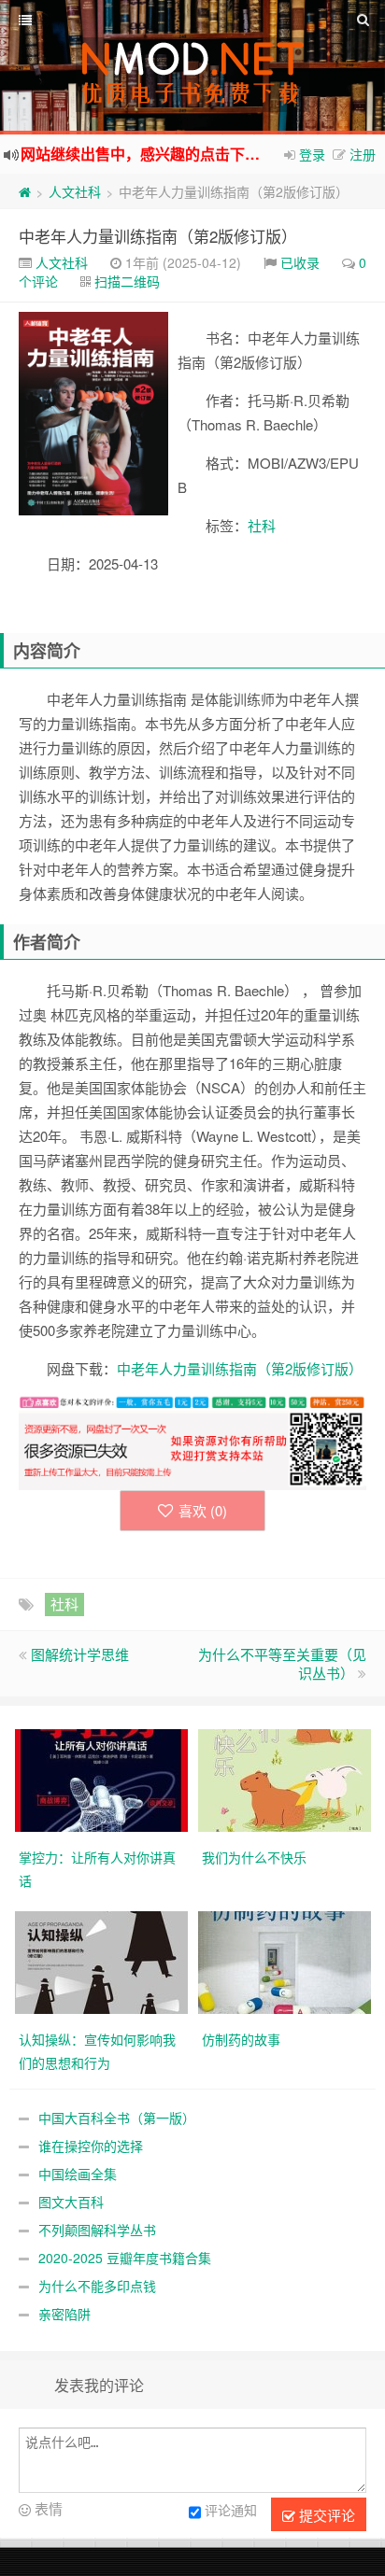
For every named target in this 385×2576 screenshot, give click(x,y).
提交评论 (325, 2515)
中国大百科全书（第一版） (117, 2118)
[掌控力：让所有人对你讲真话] (101, 1778)
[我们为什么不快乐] (285, 1778)
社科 (262, 525)
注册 (363, 154)
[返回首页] (25, 191)
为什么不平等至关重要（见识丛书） (282, 1663)
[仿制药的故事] (285, 1960)
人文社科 (75, 191)
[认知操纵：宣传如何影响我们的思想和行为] (101, 1960)
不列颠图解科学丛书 (97, 2230)
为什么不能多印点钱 (97, 2286)
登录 (312, 154)
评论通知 (231, 2510)
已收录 (300, 262)
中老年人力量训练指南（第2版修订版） (158, 236)
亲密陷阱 (64, 2314)
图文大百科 (71, 2202)
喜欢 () (203, 1510)
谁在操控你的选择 (91, 2146)
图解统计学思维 (80, 1654)
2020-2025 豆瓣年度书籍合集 (125, 2258)
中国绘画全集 (78, 2174)
